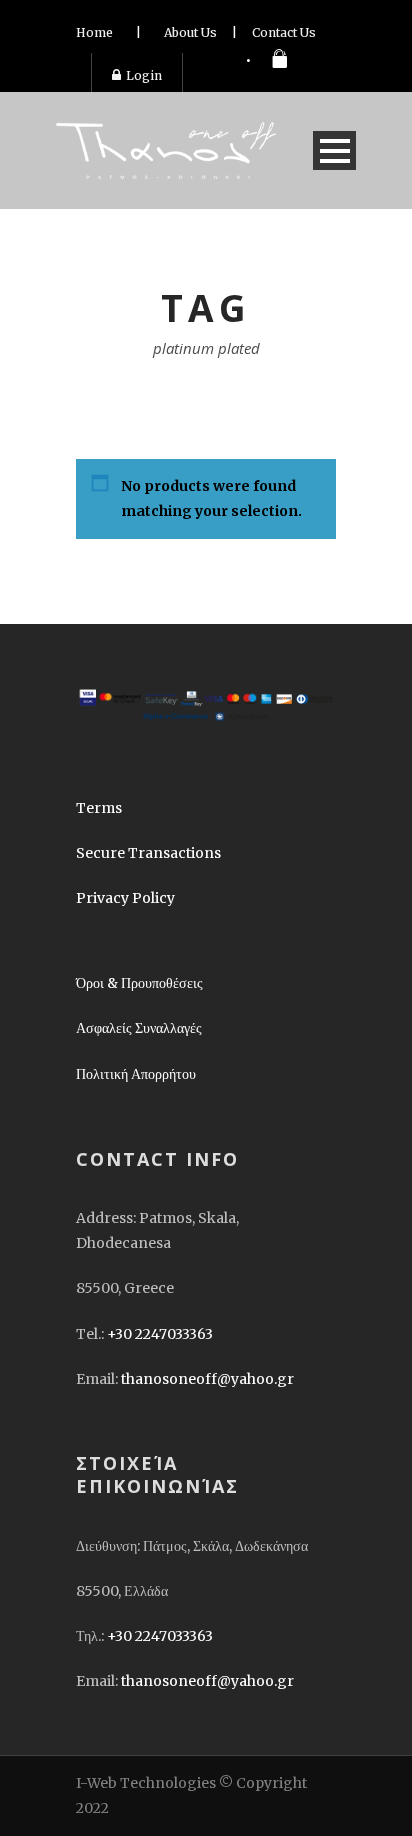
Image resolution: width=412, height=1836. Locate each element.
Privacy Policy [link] (125, 898)
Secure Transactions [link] (148, 853)
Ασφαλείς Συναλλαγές (139, 1028)
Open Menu (334, 150)
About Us (190, 32)
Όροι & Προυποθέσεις (139, 983)
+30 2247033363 (160, 1334)
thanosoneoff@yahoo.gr (207, 1379)
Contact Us (284, 32)
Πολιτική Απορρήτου (136, 1074)
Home (94, 32)
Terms (99, 808)
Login (144, 75)
